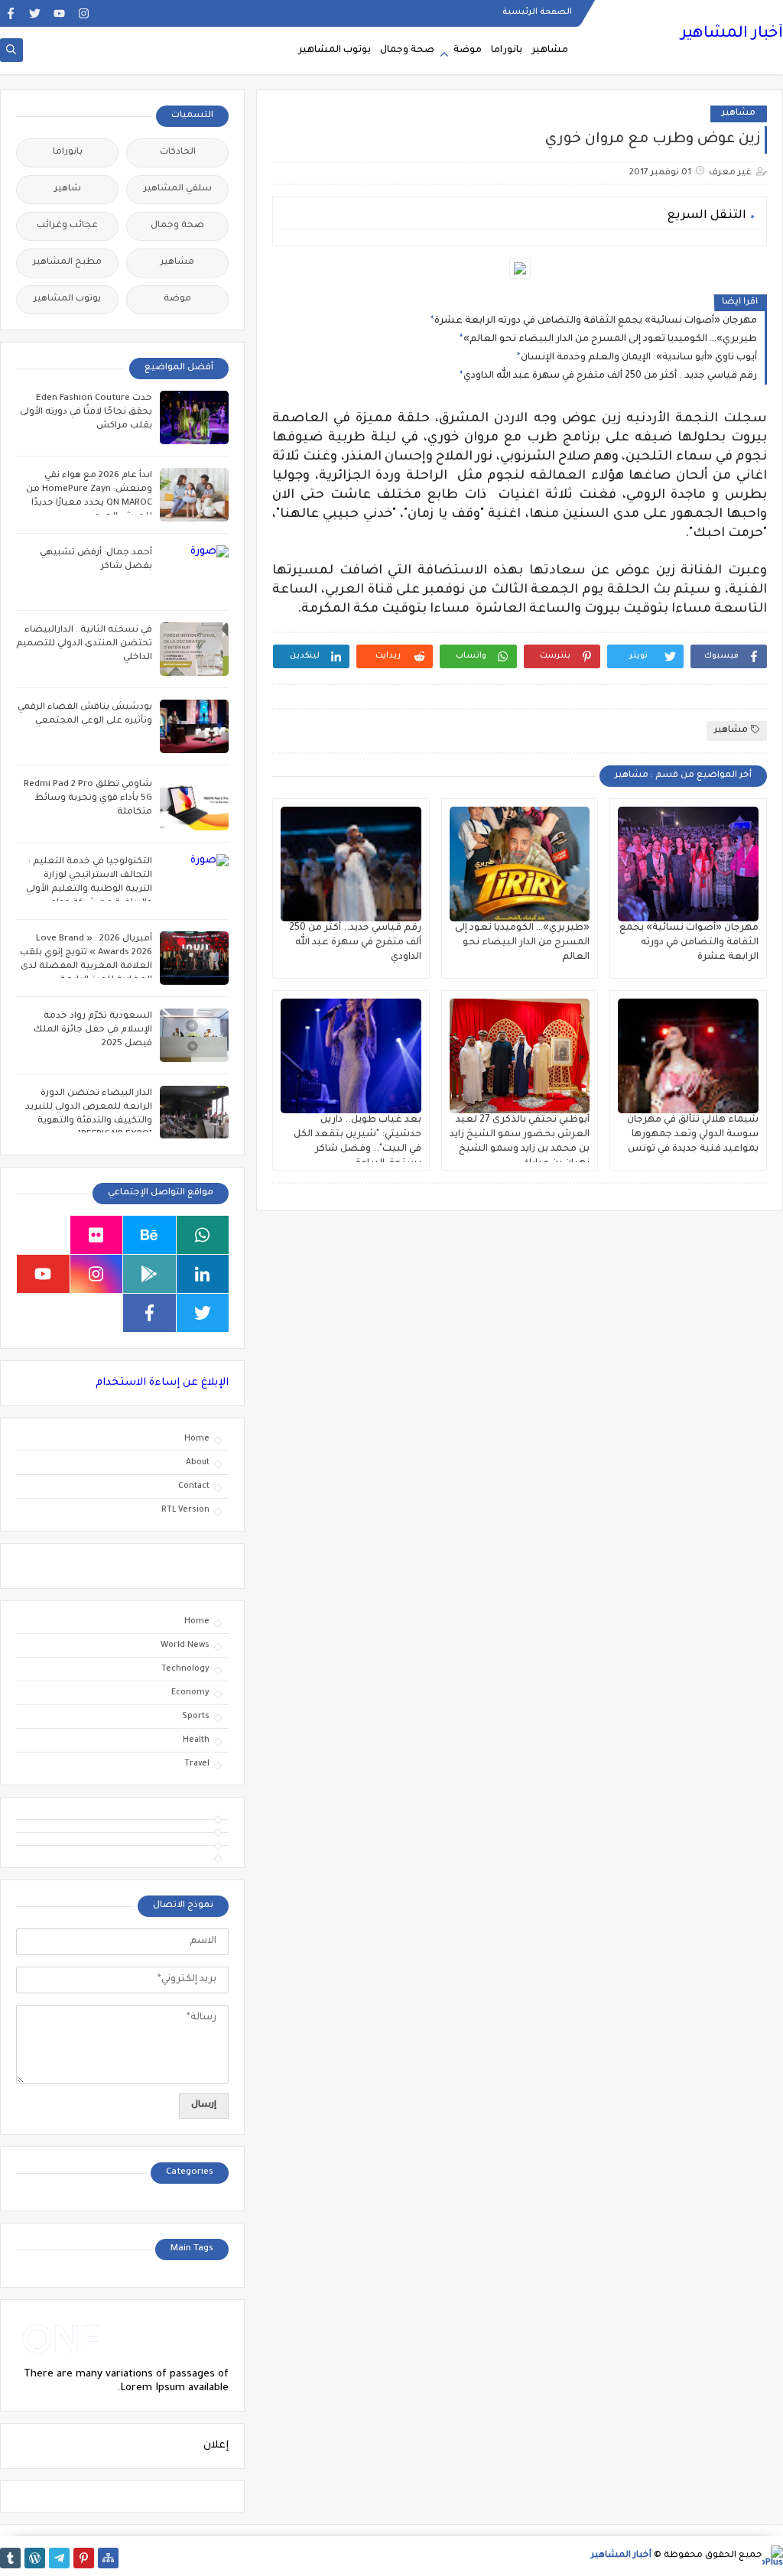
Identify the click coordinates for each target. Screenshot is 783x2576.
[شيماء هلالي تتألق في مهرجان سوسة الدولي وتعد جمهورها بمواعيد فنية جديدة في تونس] (688, 1056)
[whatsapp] (203, 1235)
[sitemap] (108, 2558)
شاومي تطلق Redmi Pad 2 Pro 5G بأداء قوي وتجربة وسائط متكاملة (88, 799)
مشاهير (550, 50)
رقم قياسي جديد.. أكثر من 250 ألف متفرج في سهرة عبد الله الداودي (610, 376)
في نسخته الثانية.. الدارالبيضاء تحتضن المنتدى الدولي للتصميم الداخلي (84, 644)
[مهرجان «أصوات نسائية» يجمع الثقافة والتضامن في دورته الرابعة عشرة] (688, 864)
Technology (185, 1669)
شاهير (68, 189)
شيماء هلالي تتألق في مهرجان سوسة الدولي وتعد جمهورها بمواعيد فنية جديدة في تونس (693, 1135)
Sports (196, 1717)
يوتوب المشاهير (335, 50)
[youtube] (59, 13)
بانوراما (507, 50)
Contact (194, 1486)
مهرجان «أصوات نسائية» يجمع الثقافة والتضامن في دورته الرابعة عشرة (596, 321)
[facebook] (10, 13)
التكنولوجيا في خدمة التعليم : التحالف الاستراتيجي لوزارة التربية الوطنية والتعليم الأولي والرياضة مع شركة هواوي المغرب (89, 890)
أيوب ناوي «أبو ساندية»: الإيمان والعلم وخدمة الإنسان (639, 358)
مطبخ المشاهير (67, 263)
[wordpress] (35, 2558)
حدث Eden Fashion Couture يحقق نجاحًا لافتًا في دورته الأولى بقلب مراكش (86, 413)
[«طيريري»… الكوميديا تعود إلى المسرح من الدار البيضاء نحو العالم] (520, 864)
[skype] (43, 1235)
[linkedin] (203, 1274)
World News (185, 1645)
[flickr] (97, 1235)
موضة (468, 50)
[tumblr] (10, 2558)
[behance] (149, 1235)
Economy (190, 1693)
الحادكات (178, 153)
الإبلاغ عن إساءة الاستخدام (162, 1383)
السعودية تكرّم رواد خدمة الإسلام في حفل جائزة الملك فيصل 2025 (93, 1030)
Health (196, 1740)
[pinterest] (84, 2558)
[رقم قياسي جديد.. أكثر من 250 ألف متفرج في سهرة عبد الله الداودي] (351, 864)
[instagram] (84, 13)
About (198, 1463)
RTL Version (185, 1510)
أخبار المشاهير (732, 34)
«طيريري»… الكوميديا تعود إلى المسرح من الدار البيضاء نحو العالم (610, 339)
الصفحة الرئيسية (537, 12)
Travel (197, 1764)
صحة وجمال (407, 50)
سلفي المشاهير (178, 189)
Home (197, 1439)
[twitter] (35, 13)
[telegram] (59, 2558)
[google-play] (149, 1274)
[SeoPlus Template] (773, 2556)
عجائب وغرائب (67, 226)
